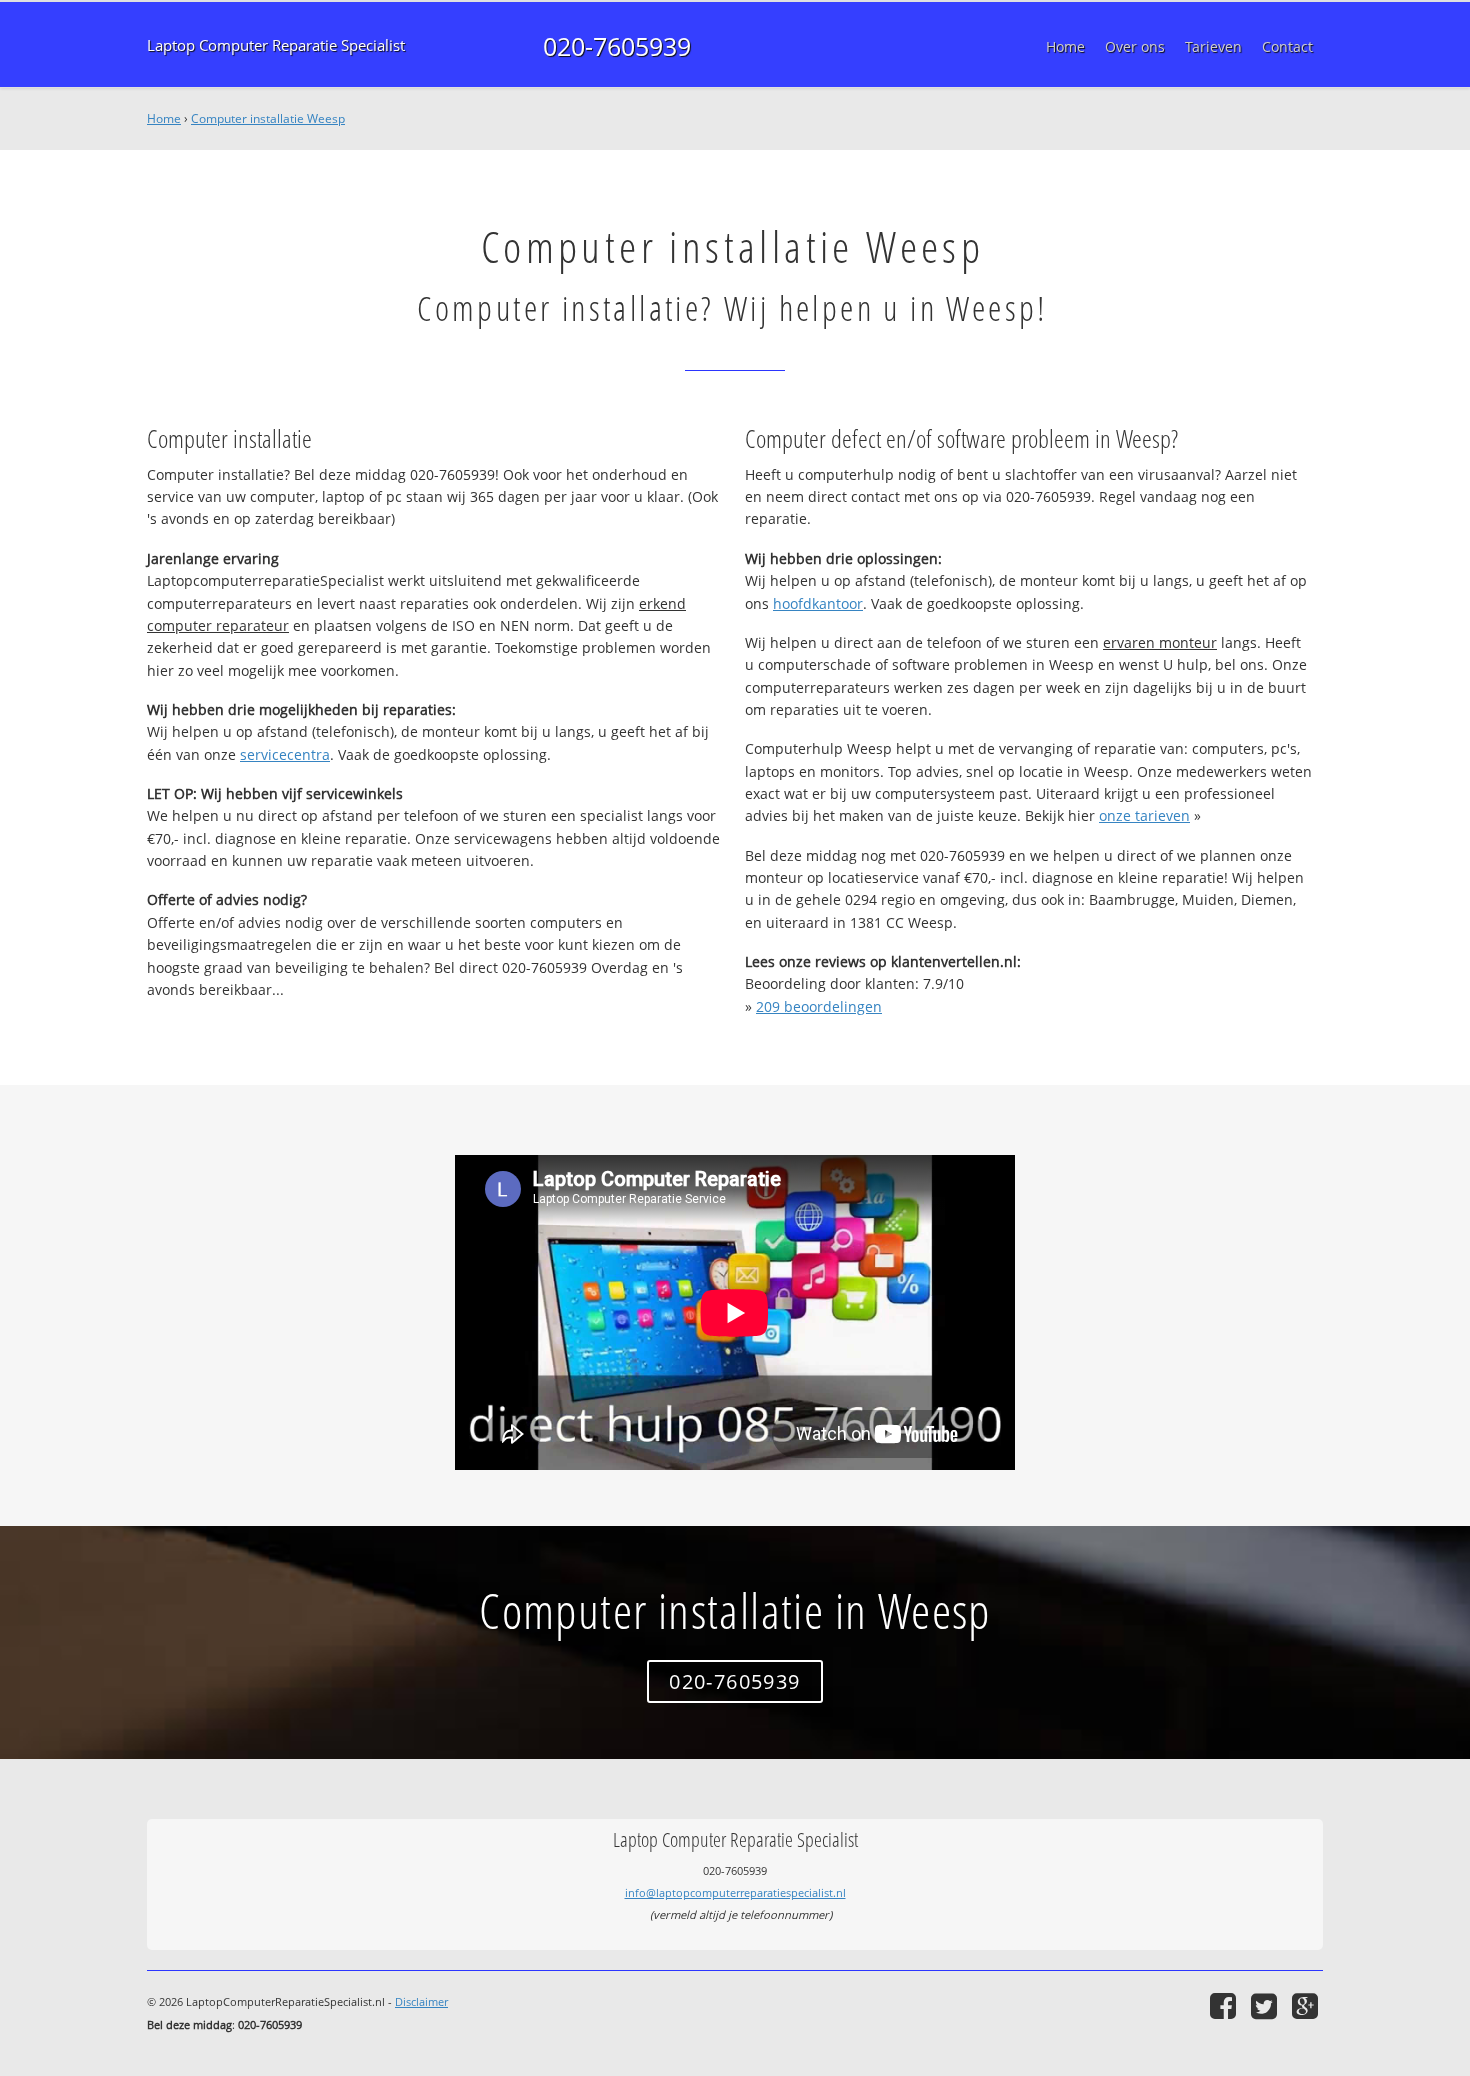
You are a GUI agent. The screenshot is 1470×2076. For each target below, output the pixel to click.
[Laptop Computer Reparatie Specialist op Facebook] (1225, 2005)
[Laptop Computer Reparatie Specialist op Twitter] (1266, 2005)
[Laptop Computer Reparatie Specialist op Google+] (1307, 2005)
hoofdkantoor (818, 603)
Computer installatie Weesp (268, 118)
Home (164, 118)
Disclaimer (421, 2001)
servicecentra (285, 754)
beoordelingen (819, 1006)
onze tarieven (1144, 815)
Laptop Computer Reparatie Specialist (276, 45)
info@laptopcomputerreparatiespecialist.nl (735, 1892)
